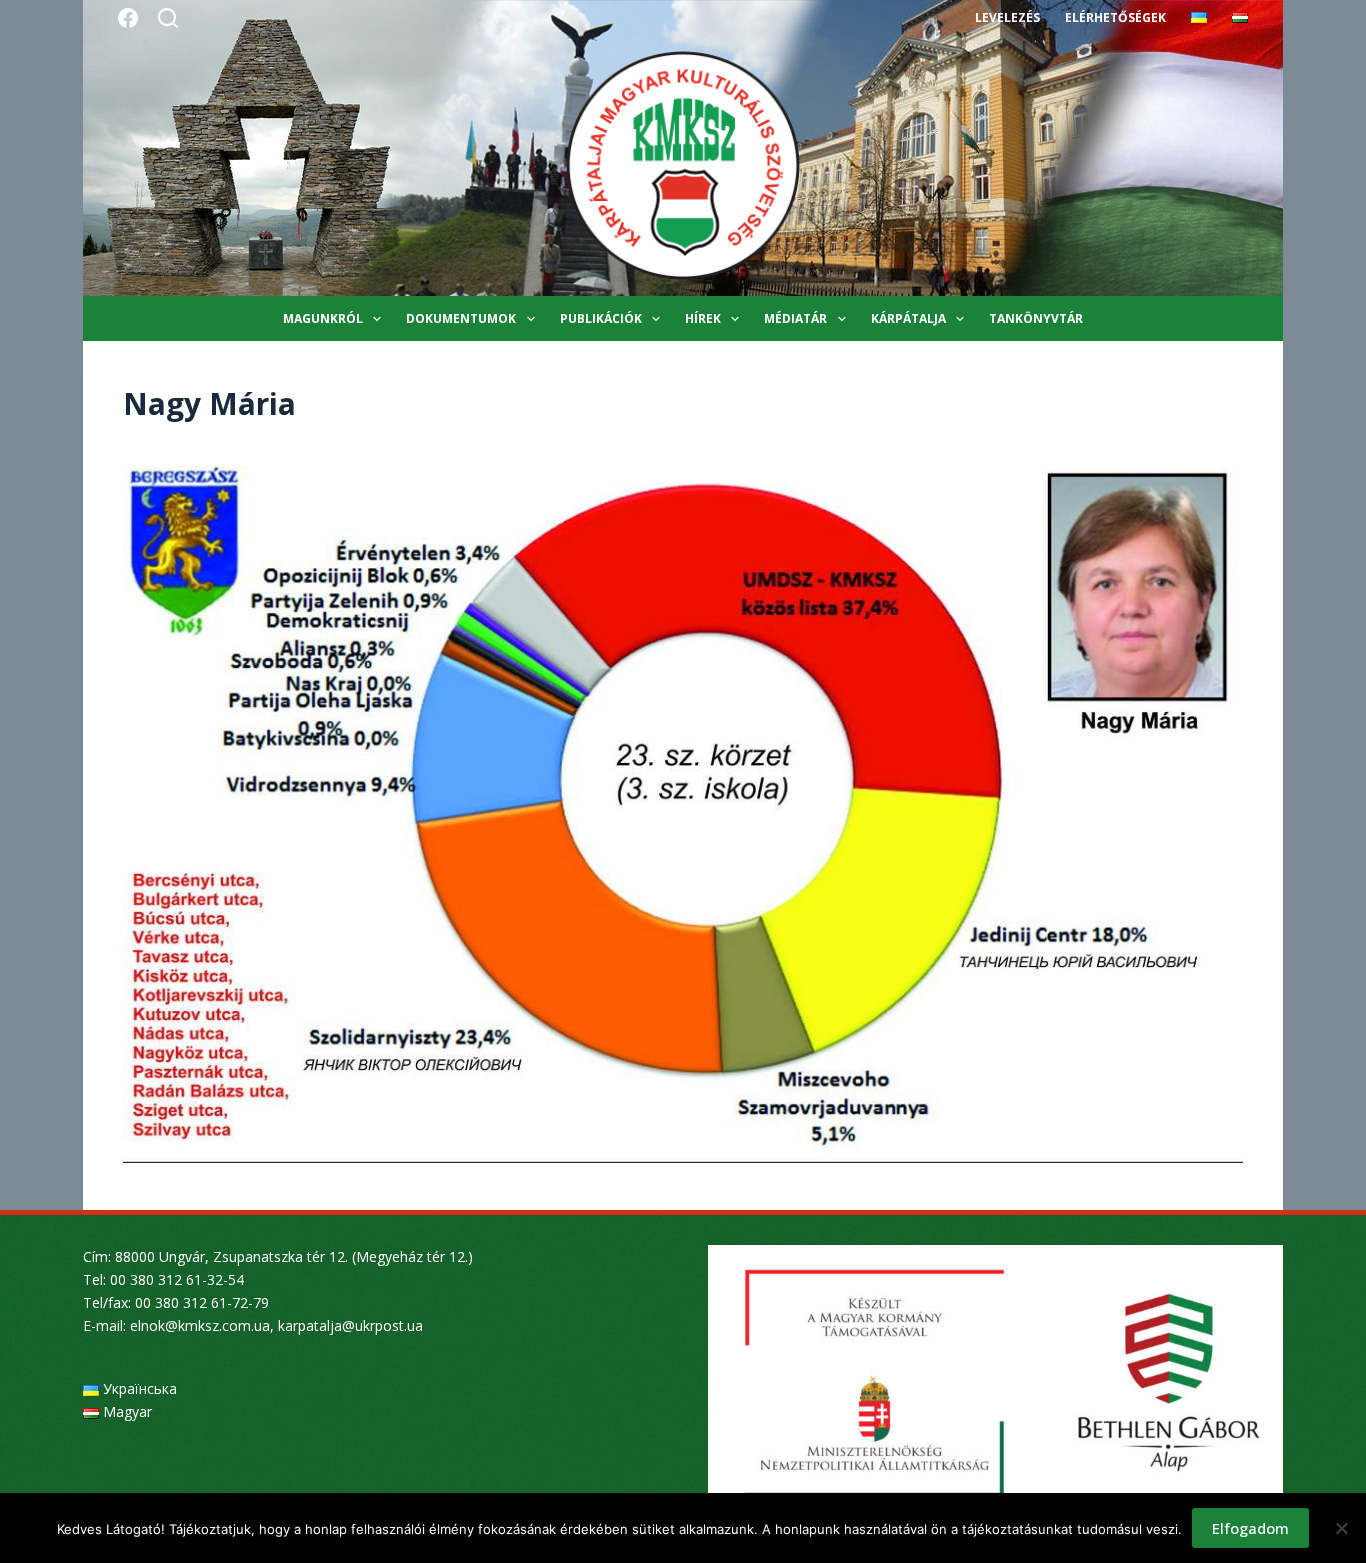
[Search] (168, 18)
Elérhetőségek (1115, 17)
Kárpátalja (908, 318)
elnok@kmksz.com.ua (200, 1325)
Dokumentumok (461, 318)
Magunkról (323, 318)
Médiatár (795, 318)
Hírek (703, 318)
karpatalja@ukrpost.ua (350, 1325)
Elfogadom (1250, 1528)
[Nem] (1341, 1528)
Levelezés (1007, 17)
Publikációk (601, 318)
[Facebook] (128, 18)
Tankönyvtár (1036, 318)
